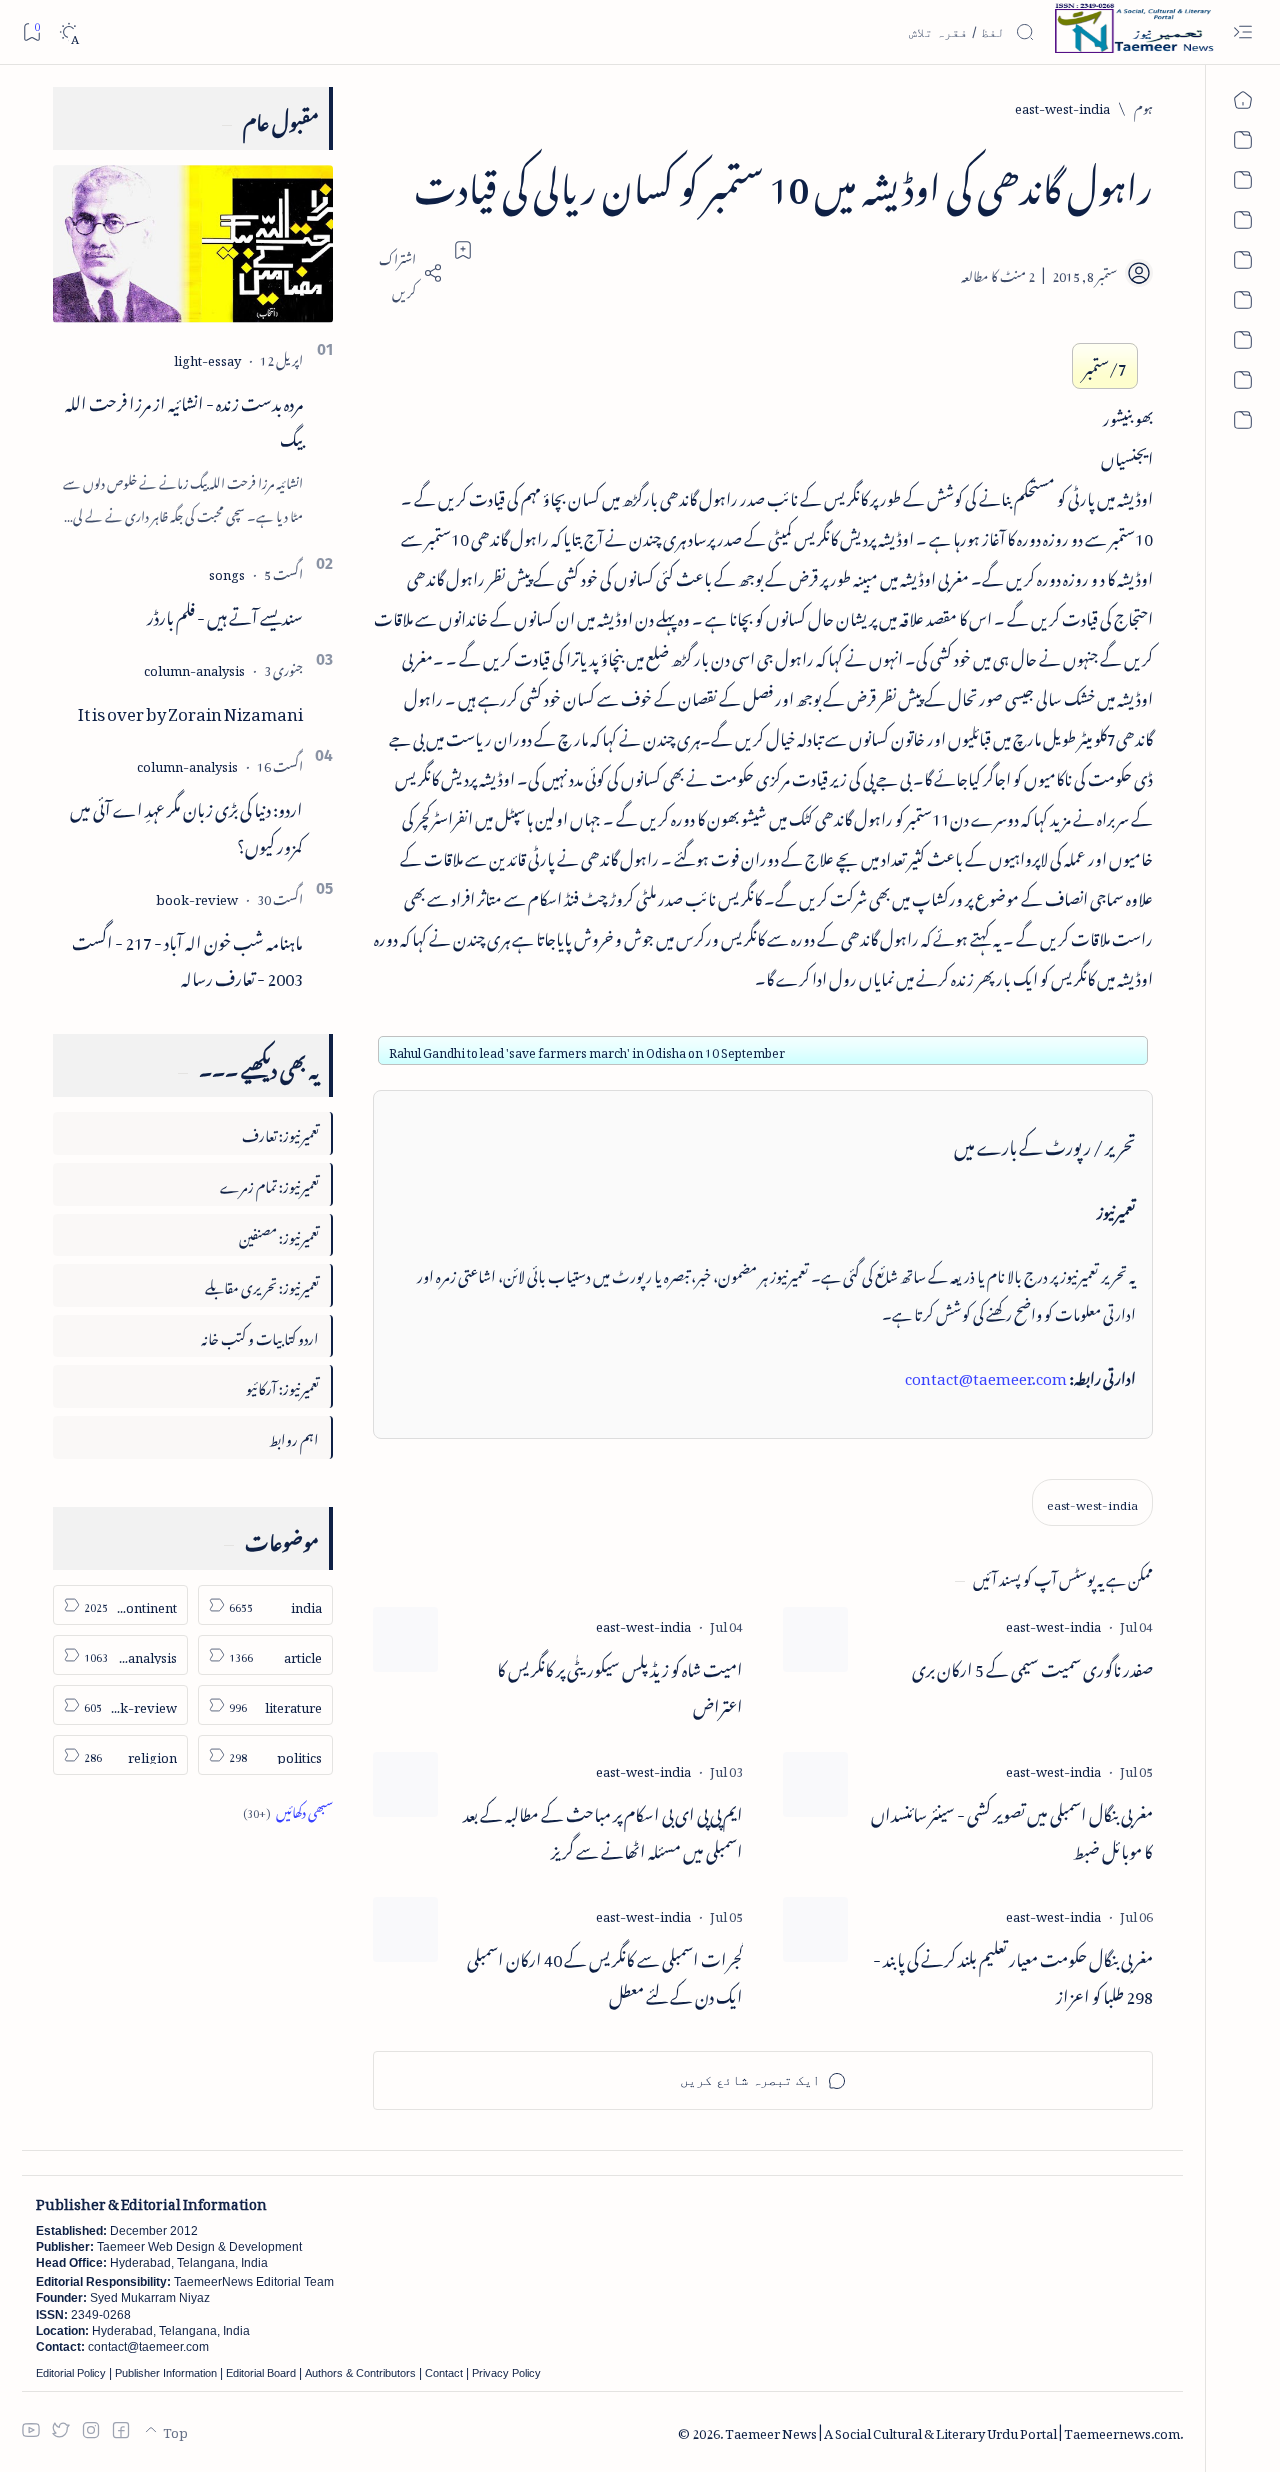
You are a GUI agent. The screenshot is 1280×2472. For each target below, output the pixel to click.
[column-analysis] (194, 667)
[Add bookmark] (463, 250)
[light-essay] (207, 357)
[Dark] (68, 32)
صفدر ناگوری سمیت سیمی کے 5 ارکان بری (1032, 1666)
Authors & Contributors (360, 2373)
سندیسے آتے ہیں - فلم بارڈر (225, 614)
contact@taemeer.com (986, 1375)
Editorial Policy (71, 2373)
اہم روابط (294, 1436)
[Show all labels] (288, 1809)
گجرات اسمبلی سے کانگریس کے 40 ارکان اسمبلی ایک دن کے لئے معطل (605, 1975)
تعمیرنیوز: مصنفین (279, 1234)
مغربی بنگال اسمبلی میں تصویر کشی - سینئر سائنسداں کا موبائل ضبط (1012, 1830)
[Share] (408, 273)
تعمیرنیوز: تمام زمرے (269, 1183)
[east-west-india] (1092, 1502)
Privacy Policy (506, 2373)
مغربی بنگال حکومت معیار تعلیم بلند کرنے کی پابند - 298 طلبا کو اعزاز (1013, 1975)
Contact (444, 2373)
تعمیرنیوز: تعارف (280, 1132)
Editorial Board (261, 2373)
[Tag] (1053, 1623)
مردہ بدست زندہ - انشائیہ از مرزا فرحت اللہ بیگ (184, 418)
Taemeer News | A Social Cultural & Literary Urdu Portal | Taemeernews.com (952, 2430)
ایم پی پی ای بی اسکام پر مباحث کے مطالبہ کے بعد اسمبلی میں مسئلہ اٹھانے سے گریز (603, 1830)
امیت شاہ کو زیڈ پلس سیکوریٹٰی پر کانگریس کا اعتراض (620, 1685)
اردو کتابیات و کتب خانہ (260, 1335)
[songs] (227, 571)
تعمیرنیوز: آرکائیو (282, 1385)
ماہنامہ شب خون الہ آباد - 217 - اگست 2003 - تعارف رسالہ (187, 957)
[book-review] (197, 896)
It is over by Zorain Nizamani (190, 710)
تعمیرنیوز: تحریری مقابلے (262, 1284)
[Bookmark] (31, 31)
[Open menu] (1242, 32)
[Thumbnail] (815, 1639)
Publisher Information (166, 2373)
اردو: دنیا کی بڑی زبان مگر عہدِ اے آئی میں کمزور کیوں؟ (186, 824)
